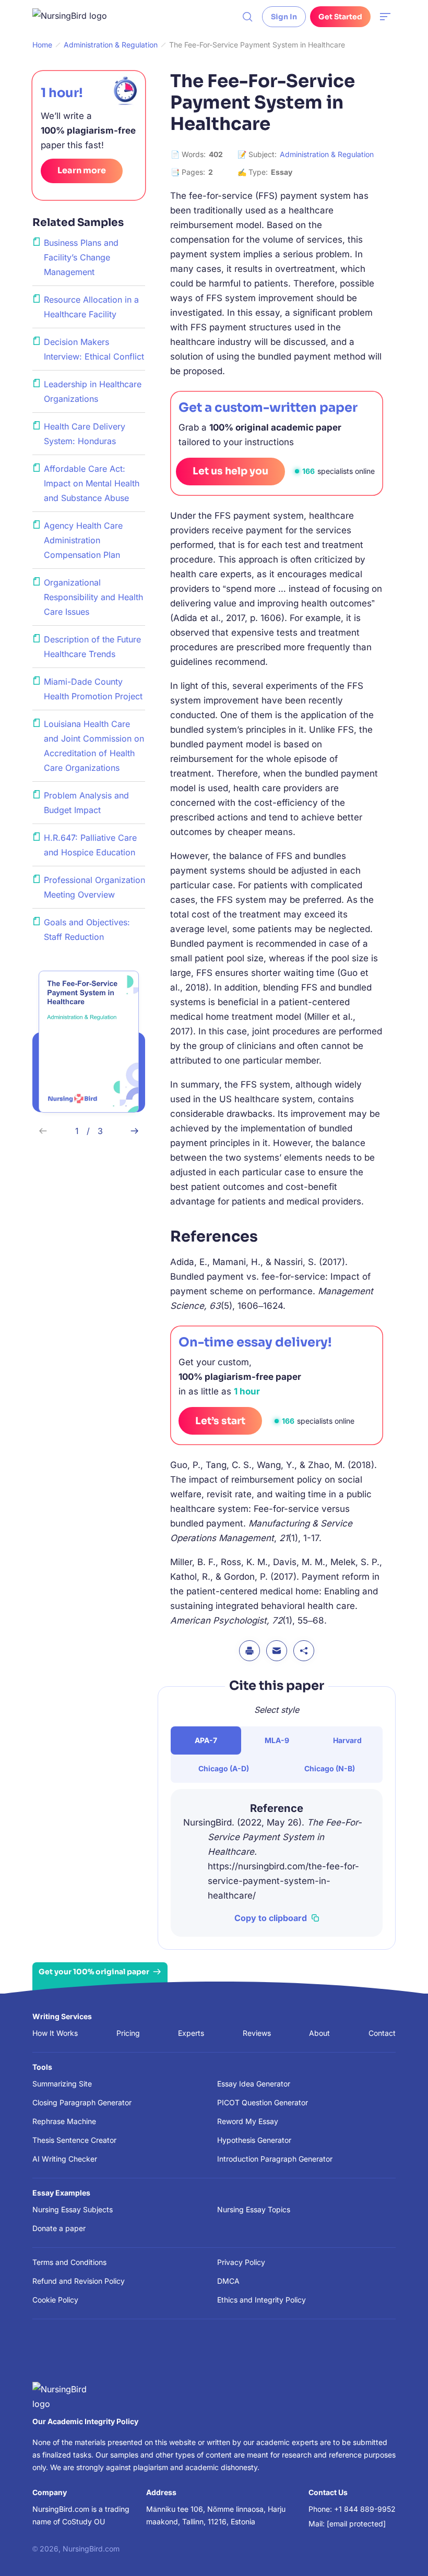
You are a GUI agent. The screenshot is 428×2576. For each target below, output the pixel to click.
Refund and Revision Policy (79, 2281)
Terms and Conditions (69, 2262)
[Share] (304, 1651)
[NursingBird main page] (77, 17)
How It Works (55, 2033)
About (319, 2033)
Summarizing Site (62, 2084)
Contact (382, 2033)
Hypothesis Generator (254, 2140)
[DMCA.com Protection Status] (47, 2356)
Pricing (128, 2033)
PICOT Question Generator (263, 2102)
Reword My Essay (248, 2121)
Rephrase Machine (64, 2121)
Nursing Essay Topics (254, 2209)
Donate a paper (59, 2228)
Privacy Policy (241, 2262)
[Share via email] (277, 1651)
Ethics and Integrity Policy (261, 2300)
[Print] (249, 1651)
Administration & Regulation (327, 154)
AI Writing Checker (65, 2159)
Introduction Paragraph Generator (275, 2159)
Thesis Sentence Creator (74, 2140)
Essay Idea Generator (254, 2084)
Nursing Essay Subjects (73, 2209)
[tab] (206, 1740)
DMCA (228, 2281)
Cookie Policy (55, 2300)
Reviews (257, 2033)
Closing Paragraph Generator (82, 2102)
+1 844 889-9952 (365, 2509)
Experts (191, 2033)
